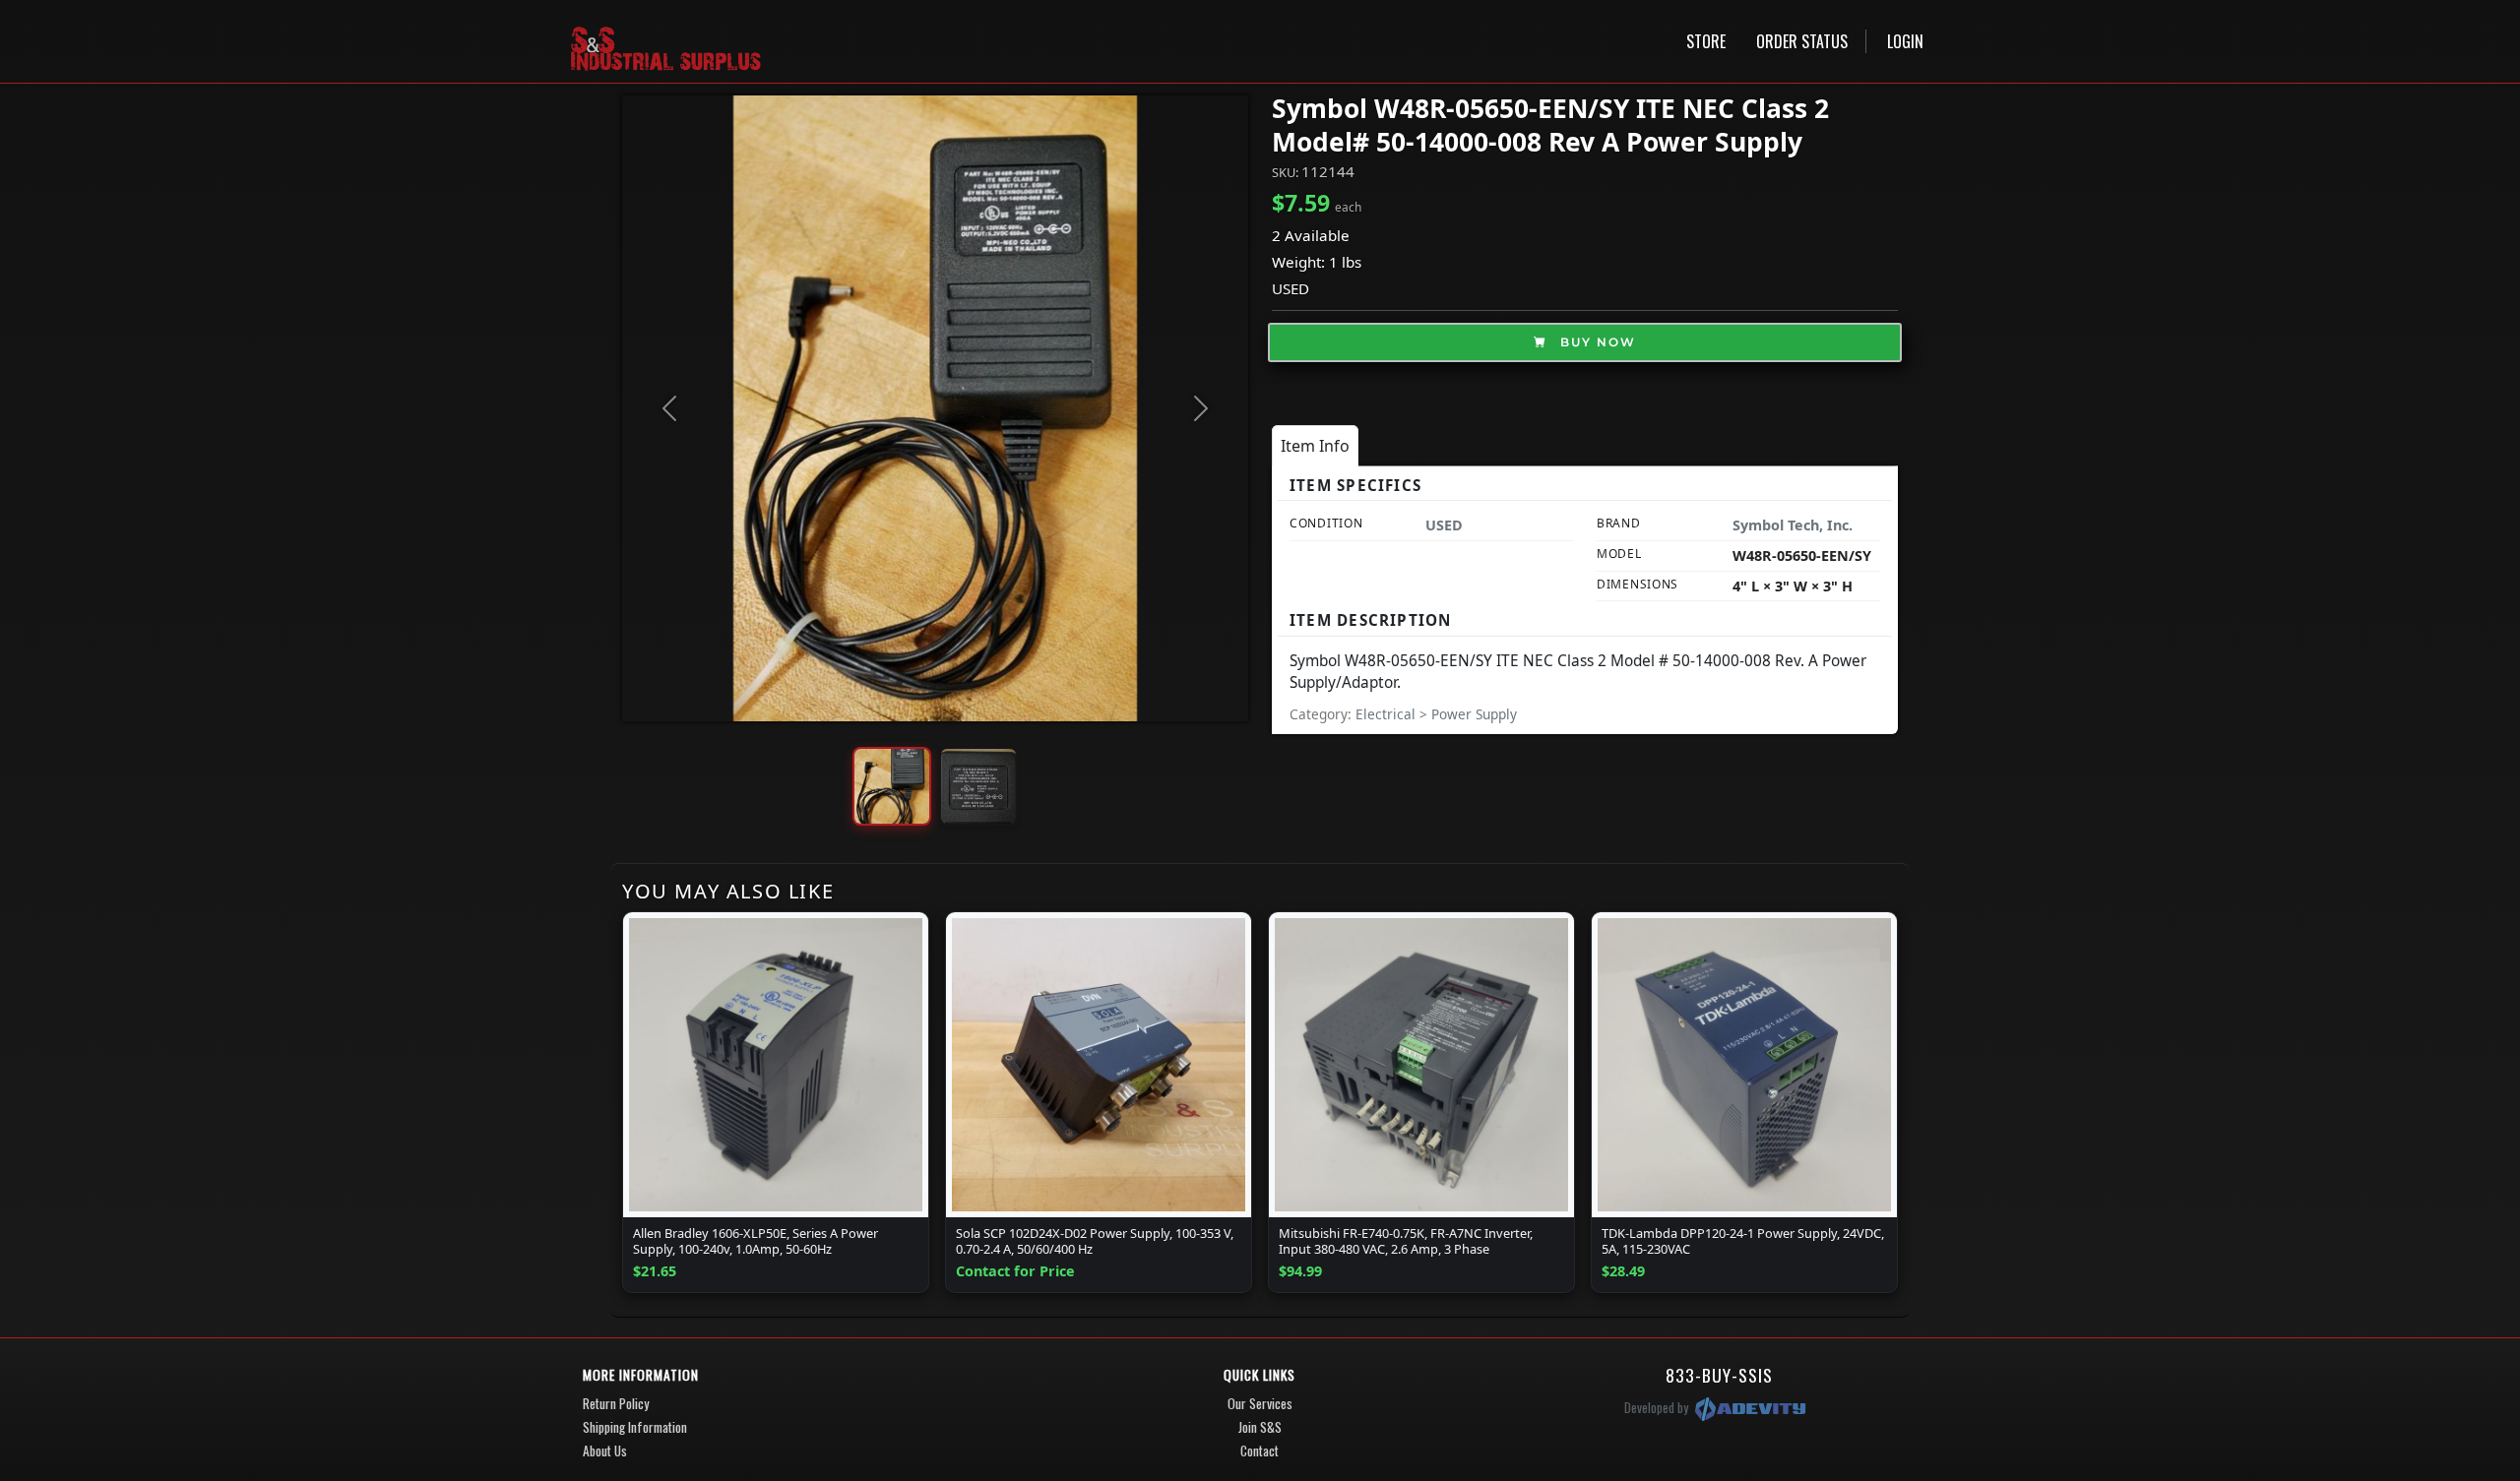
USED (1291, 288)
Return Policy (616, 1403)
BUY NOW (1596, 342)
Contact (1260, 1450)
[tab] (1315, 446)
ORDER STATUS (1802, 41)
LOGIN (1905, 41)
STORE (1706, 41)
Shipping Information (635, 1427)
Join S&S (1260, 1427)
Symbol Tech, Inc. (1793, 525)
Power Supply (1474, 714)
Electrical (1387, 714)
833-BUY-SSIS (1719, 1375)
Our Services (1260, 1403)
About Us (605, 1450)
